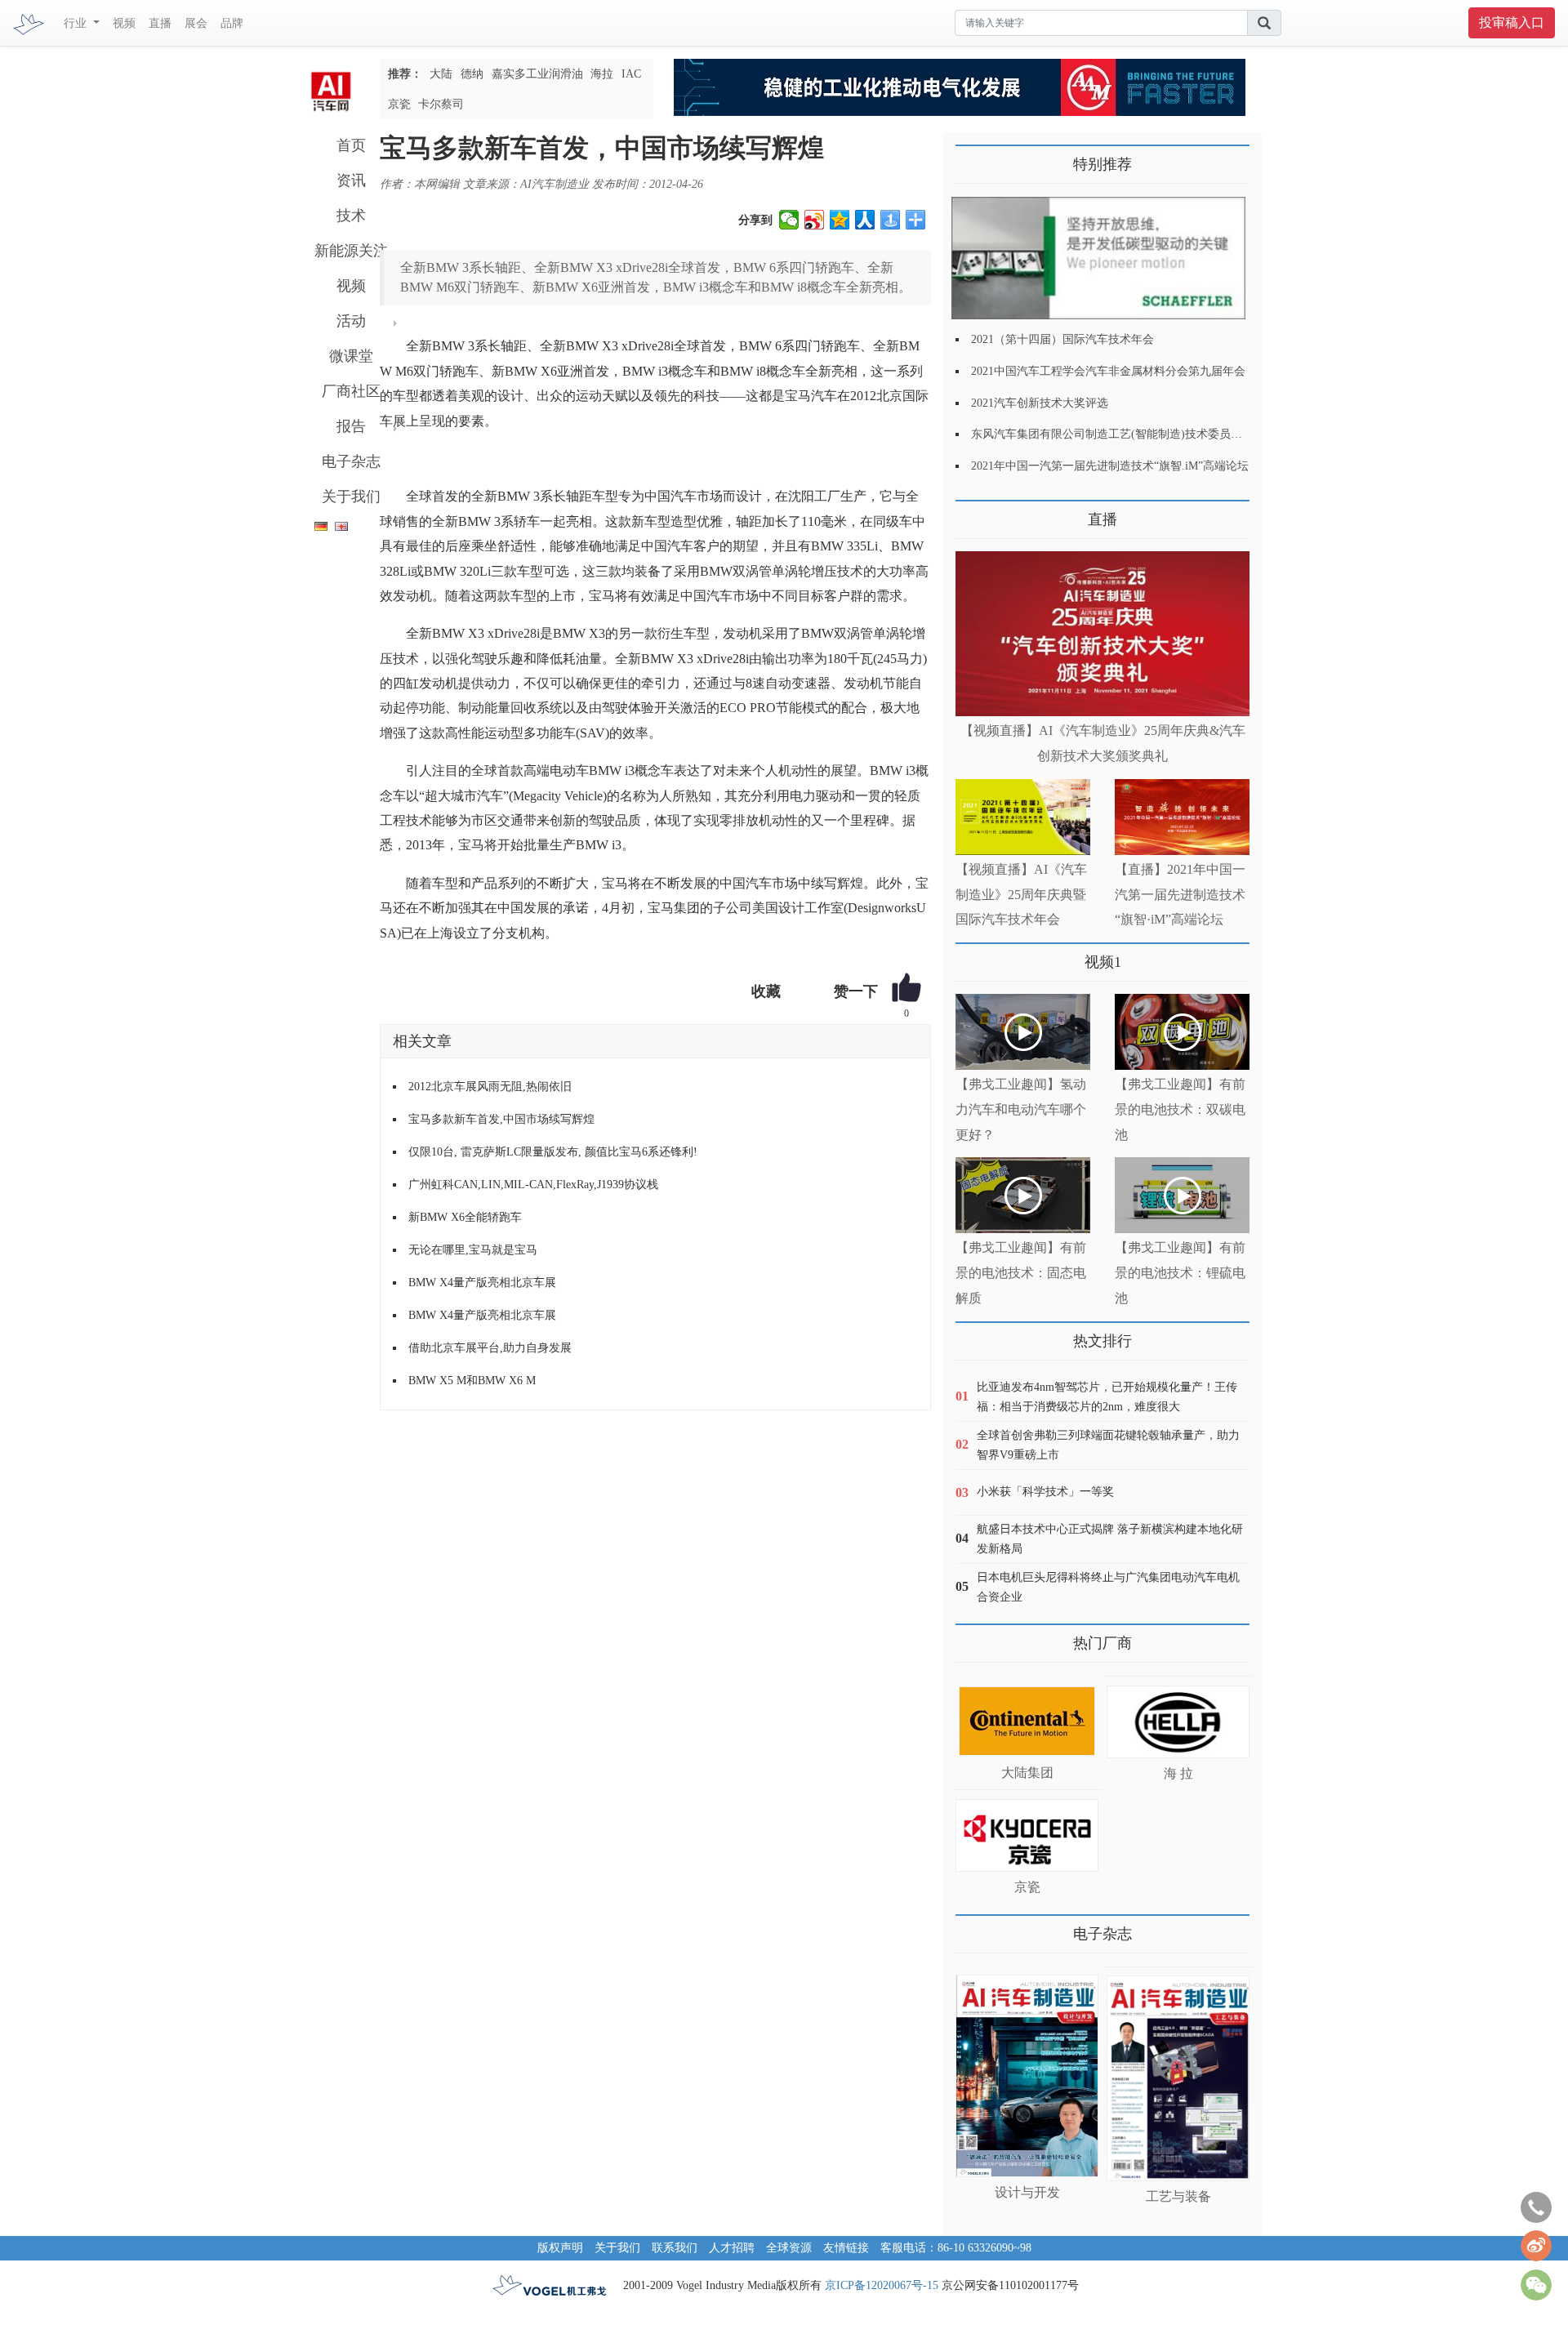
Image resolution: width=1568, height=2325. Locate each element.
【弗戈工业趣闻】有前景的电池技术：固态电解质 (1021, 1273)
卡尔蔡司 (441, 104)
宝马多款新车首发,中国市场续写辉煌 (501, 1119)
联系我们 (675, 2248)
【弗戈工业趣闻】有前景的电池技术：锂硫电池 (1180, 1273)
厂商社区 (351, 391)
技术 (351, 216)
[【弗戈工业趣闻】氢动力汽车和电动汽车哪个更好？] (1023, 1032)
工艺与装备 (1178, 2196)
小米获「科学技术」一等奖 (1045, 1492)
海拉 (602, 74)
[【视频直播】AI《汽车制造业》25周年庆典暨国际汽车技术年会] (1023, 817)
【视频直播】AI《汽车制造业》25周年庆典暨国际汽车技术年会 (1021, 895)
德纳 (472, 74)
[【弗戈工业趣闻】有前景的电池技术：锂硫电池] (1182, 1195)
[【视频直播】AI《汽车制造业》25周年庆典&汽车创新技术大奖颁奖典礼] (1102, 634)
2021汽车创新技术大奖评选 (1040, 403)
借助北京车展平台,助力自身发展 (490, 1348)
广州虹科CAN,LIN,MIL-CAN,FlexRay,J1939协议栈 (533, 1185)
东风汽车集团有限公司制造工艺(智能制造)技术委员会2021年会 (1129, 434)
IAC (631, 74)
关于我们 (351, 497)
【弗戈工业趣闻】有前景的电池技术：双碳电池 (1180, 1109)
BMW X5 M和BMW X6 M (472, 1381)
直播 (160, 23)
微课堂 (351, 356)
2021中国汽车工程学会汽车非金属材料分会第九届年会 (1108, 371)
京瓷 (399, 104)
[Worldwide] (339, 523)
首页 (351, 145)
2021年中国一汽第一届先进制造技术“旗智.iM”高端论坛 (1110, 466)
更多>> (972, 513)
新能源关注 (351, 251)
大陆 (441, 74)
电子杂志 (351, 461)
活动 (351, 321)
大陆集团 (1027, 1773)
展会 (196, 23)
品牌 (232, 23)
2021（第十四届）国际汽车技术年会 (1062, 339)
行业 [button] (77, 23)
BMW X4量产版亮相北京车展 (482, 1283)
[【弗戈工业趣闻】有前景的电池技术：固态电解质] (1023, 1195)
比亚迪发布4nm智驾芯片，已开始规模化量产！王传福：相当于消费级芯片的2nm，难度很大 (1107, 1397)
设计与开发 (1027, 2192)
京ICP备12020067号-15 (882, 2285)
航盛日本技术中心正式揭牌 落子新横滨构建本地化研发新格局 (1110, 1539)
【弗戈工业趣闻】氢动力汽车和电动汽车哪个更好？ (1021, 1109)
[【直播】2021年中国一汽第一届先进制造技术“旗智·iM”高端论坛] (1182, 817)
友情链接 (846, 2248)
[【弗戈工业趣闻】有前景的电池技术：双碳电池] (1182, 1032)
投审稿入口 (1512, 22)
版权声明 (560, 2248)
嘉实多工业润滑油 (537, 74)
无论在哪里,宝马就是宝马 (473, 1250)
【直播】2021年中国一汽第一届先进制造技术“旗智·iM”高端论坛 (1180, 895)
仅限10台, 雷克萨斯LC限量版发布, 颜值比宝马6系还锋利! (553, 1152)
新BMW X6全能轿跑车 (465, 1217)
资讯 (351, 180)
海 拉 (1178, 1773)
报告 (351, 426)
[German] (317, 523)
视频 (124, 23)
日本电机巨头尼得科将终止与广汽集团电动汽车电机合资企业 (1108, 1587)
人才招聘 (732, 2248)
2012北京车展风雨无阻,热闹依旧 (490, 1087)
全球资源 (789, 2248)
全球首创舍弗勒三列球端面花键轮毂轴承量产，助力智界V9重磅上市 (1108, 1445)
